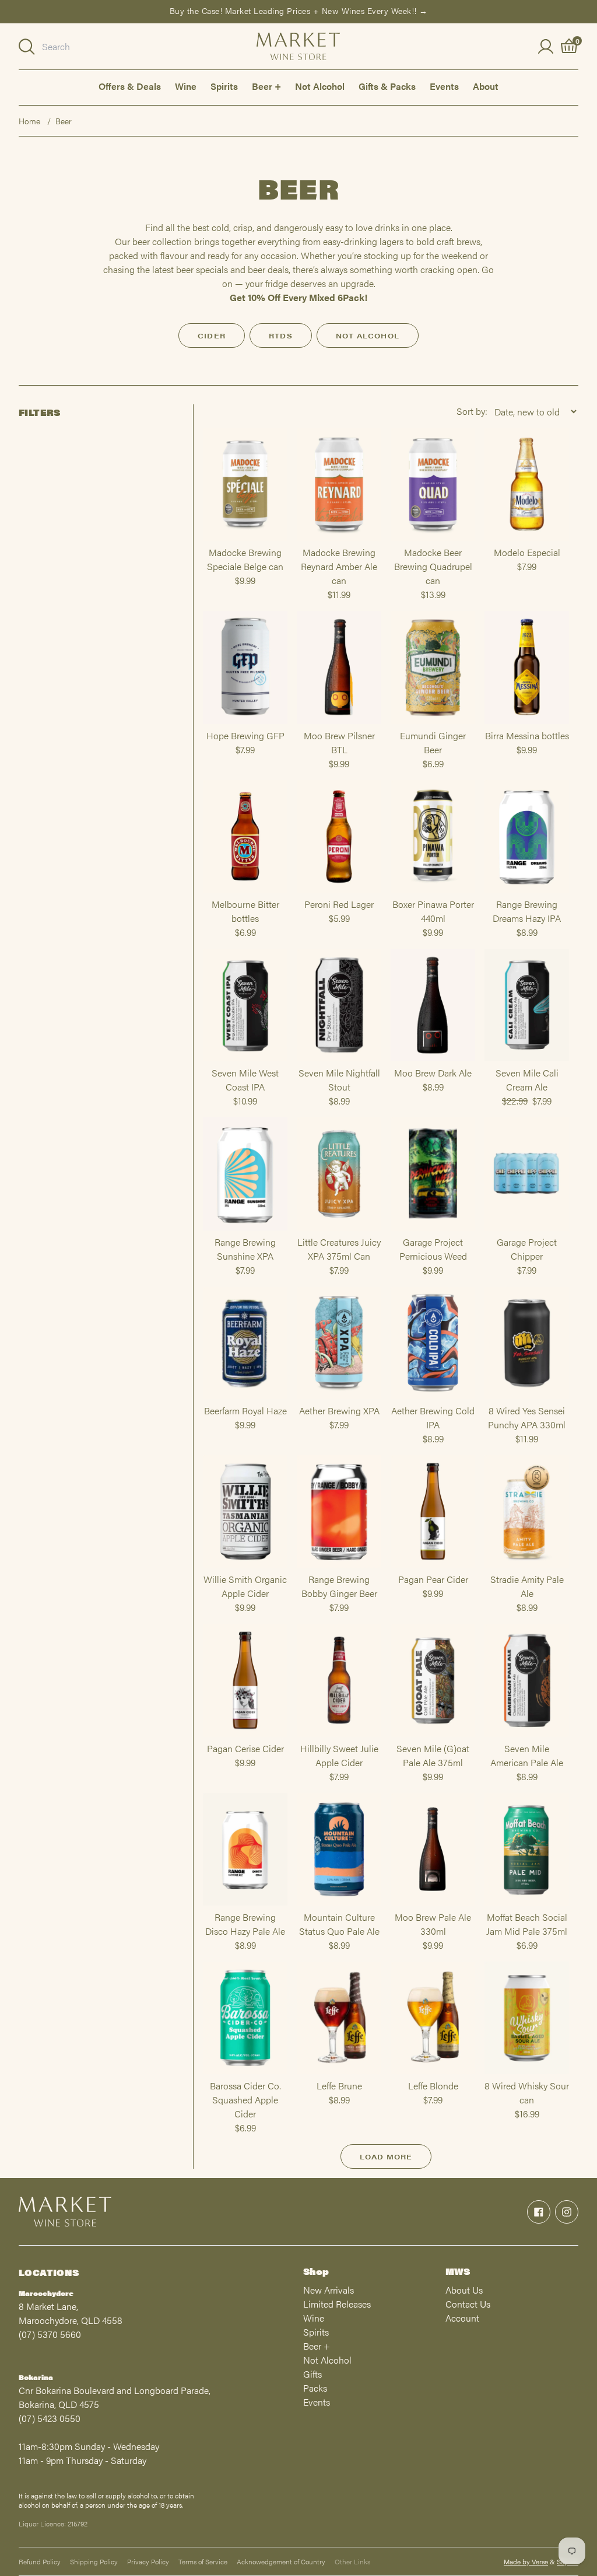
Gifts (312, 2374)
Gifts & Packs (387, 86)
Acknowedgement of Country (281, 2561)
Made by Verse (526, 2561)
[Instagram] (567, 2212)
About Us (464, 2290)
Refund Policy (40, 2561)
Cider (212, 335)
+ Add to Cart (245, 540)
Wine (186, 86)
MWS (458, 2271)
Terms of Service (203, 2561)
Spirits (224, 86)
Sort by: (472, 411)
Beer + (266, 86)
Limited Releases (337, 2304)
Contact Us (468, 2304)
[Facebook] (539, 2212)
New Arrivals (329, 2290)
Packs (315, 2388)
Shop (316, 2271)
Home (29, 121)
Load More (386, 2156)
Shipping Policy (94, 2561)
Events (444, 86)
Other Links (352, 2561)
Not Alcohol (320, 86)
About (486, 86)
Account (462, 2318)
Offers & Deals (130, 86)
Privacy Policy (148, 2561)
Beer (64, 121)
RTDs (281, 335)
